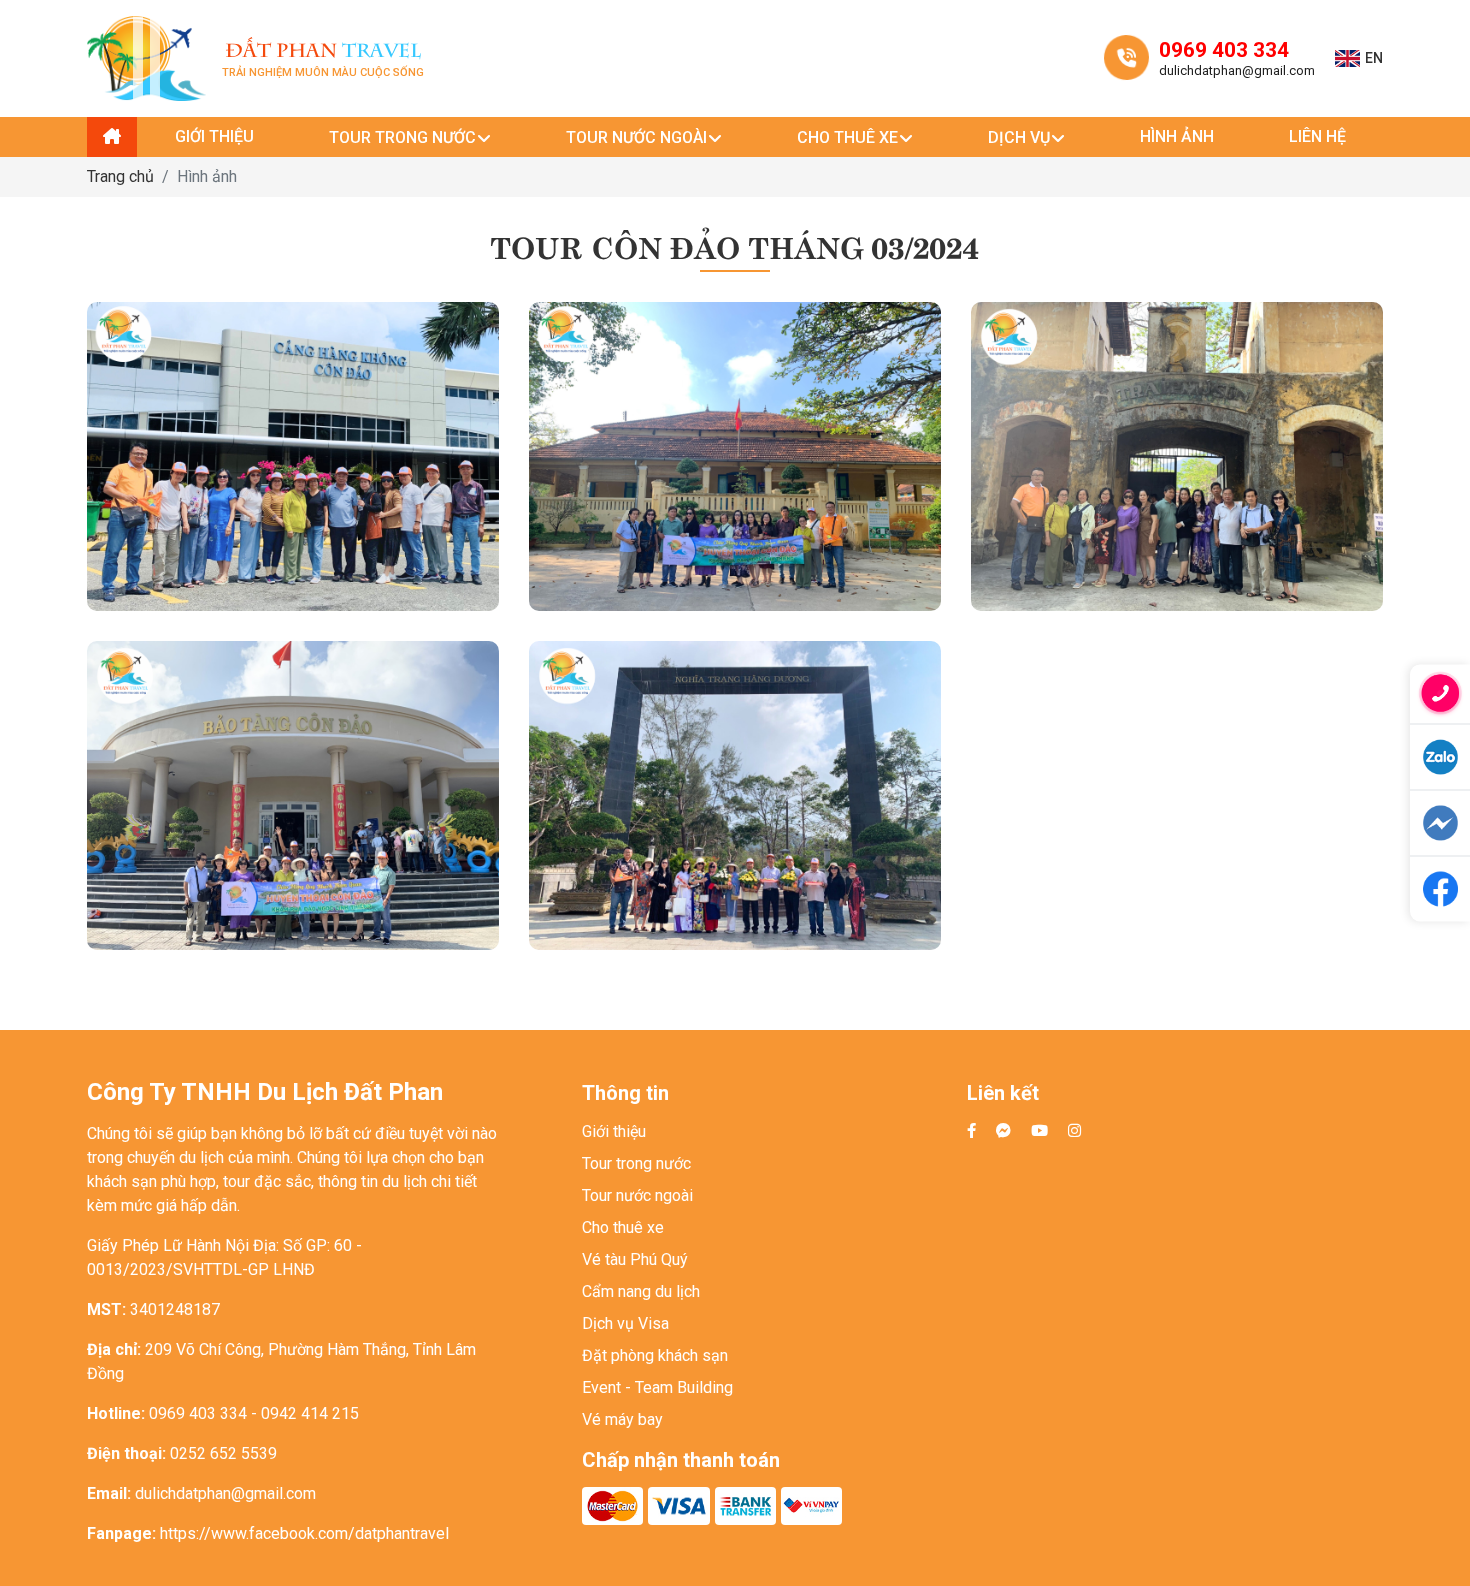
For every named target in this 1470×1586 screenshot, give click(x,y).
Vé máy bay (622, 1419)
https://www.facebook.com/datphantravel (304, 1533)
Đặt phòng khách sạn (655, 1355)
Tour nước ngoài (637, 1195)
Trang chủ (120, 176)
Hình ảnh (207, 176)
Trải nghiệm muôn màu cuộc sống (323, 58)
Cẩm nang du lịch (641, 1291)
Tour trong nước (636, 1163)
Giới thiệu (614, 1131)
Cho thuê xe (623, 1227)
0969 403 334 (1224, 50)
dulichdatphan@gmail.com (1237, 70)
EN (1374, 58)
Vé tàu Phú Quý (635, 1259)
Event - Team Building (657, 1387)
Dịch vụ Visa (625, 1323)
